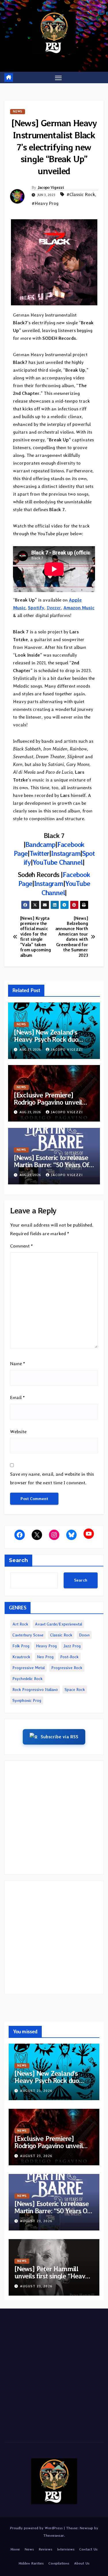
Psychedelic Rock (28, 1679)
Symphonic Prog (27, 1700)
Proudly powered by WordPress (37, 2528)
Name (18, 1364)
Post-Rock (69, 1657)
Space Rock (75, 1689)
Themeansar (54, 2535)
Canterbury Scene (28, 1635)
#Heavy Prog (45, 203)
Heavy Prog (46, 1646)
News (18, 111)
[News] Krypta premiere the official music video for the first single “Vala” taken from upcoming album (36, 937)
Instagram (66, 853)
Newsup (86, 2528)
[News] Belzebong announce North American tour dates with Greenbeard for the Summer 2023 (72, 937)
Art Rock (20, 1624)
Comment (21, 1246)
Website (18, 1432)
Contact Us (88, 2549)
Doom (84, 1635)
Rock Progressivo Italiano (35, 1689)
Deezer (54, 608)
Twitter (39, 853)
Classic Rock (61, 1635)
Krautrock (21, 1657)
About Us (82, 2563)
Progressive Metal (29, 1668)
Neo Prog (45, 1657)
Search (18, 1560)
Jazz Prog (72, 1646)
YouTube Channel (58, 862)
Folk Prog (21, 1646)
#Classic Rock (81, 194)
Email (17, 1397)
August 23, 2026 (36, 2091)
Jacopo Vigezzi (51, 187)
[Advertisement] (54, 1818)
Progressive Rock (67, 1668)
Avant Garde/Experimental (58, 1624)
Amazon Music (79, 608)
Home (15, 2549)
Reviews (46, 2549)
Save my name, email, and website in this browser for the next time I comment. (52, 1478)
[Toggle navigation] (58, 77)
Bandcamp (40, 844)
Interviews (66, 2549)
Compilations (59, 2563)
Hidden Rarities (31, 2563)
